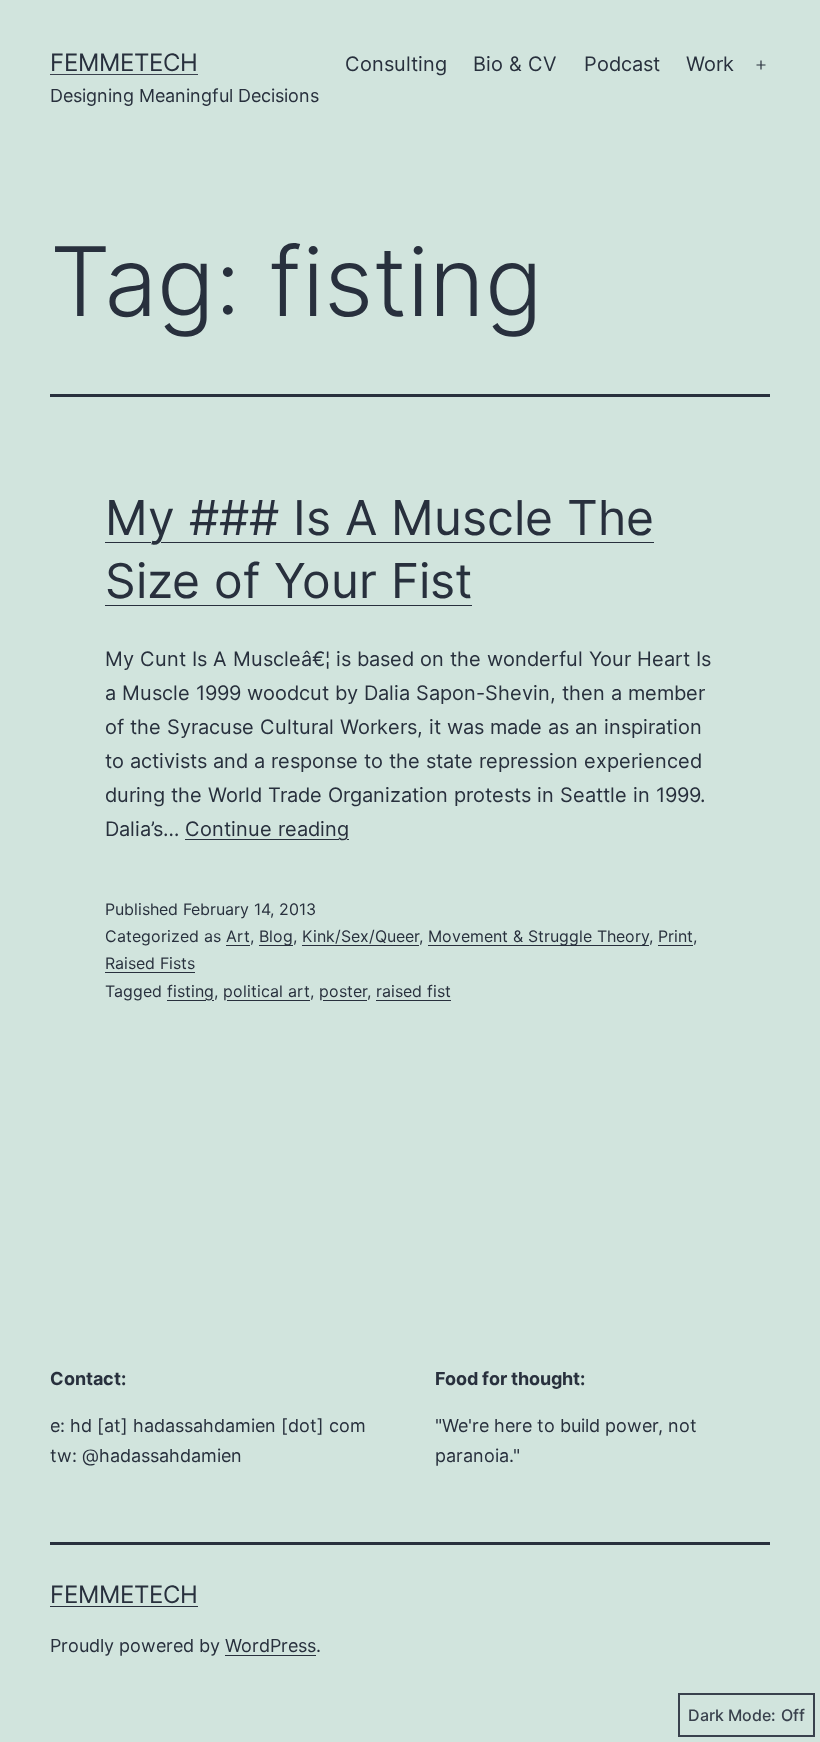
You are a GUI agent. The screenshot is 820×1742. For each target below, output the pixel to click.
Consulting (396, 64)
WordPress (270, 1645)
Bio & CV (515, 64)
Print (675, 936)
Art (238, 936)
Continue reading (267, 829)
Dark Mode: (732, 1715)
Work (710, 64)
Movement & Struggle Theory (538, 936)
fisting (190, 991)
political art (266, 991)
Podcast (622, 64)
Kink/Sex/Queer (360, 936)
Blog (276, 936)
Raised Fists (150, 963)
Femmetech (124, 62)
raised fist (413, 991)
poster (343, 991)
